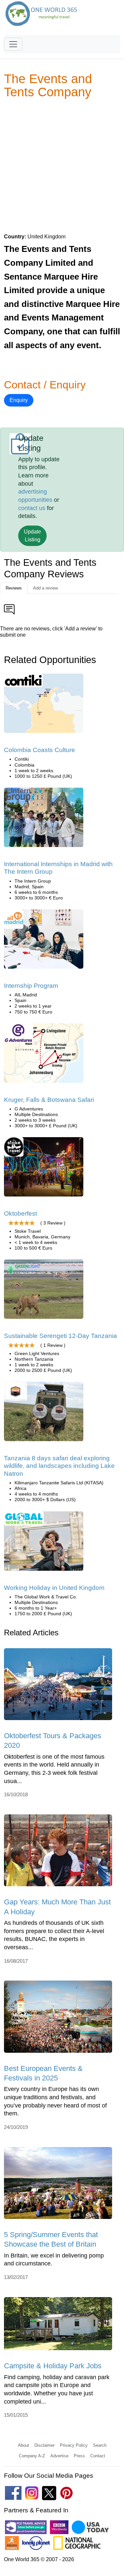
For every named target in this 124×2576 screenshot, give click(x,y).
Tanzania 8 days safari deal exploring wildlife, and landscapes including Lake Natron (59, 1466)
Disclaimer (44, 2445)
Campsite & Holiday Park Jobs (53, 2366)
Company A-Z (32, 2456)
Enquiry (19, 400)
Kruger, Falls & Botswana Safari (49, 1100)
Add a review (45, 588)
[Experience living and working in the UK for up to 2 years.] (44, 1543)
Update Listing (32, 536)
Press (79, 2456)
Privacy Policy (74, 2445)
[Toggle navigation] (13, 44)
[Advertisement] (62, 166)
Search (100, 2445)
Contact (98, 2456)
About (23, 2445)
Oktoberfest (21, 1213)
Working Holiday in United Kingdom (54, 1588)
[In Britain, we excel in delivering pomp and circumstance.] (58, 2185)
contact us (32, 508)
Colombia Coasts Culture (40, 750)
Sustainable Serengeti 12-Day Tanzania (61, 1336)
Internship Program (31, 986)
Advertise (59, 2456)
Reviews (14, 588)
